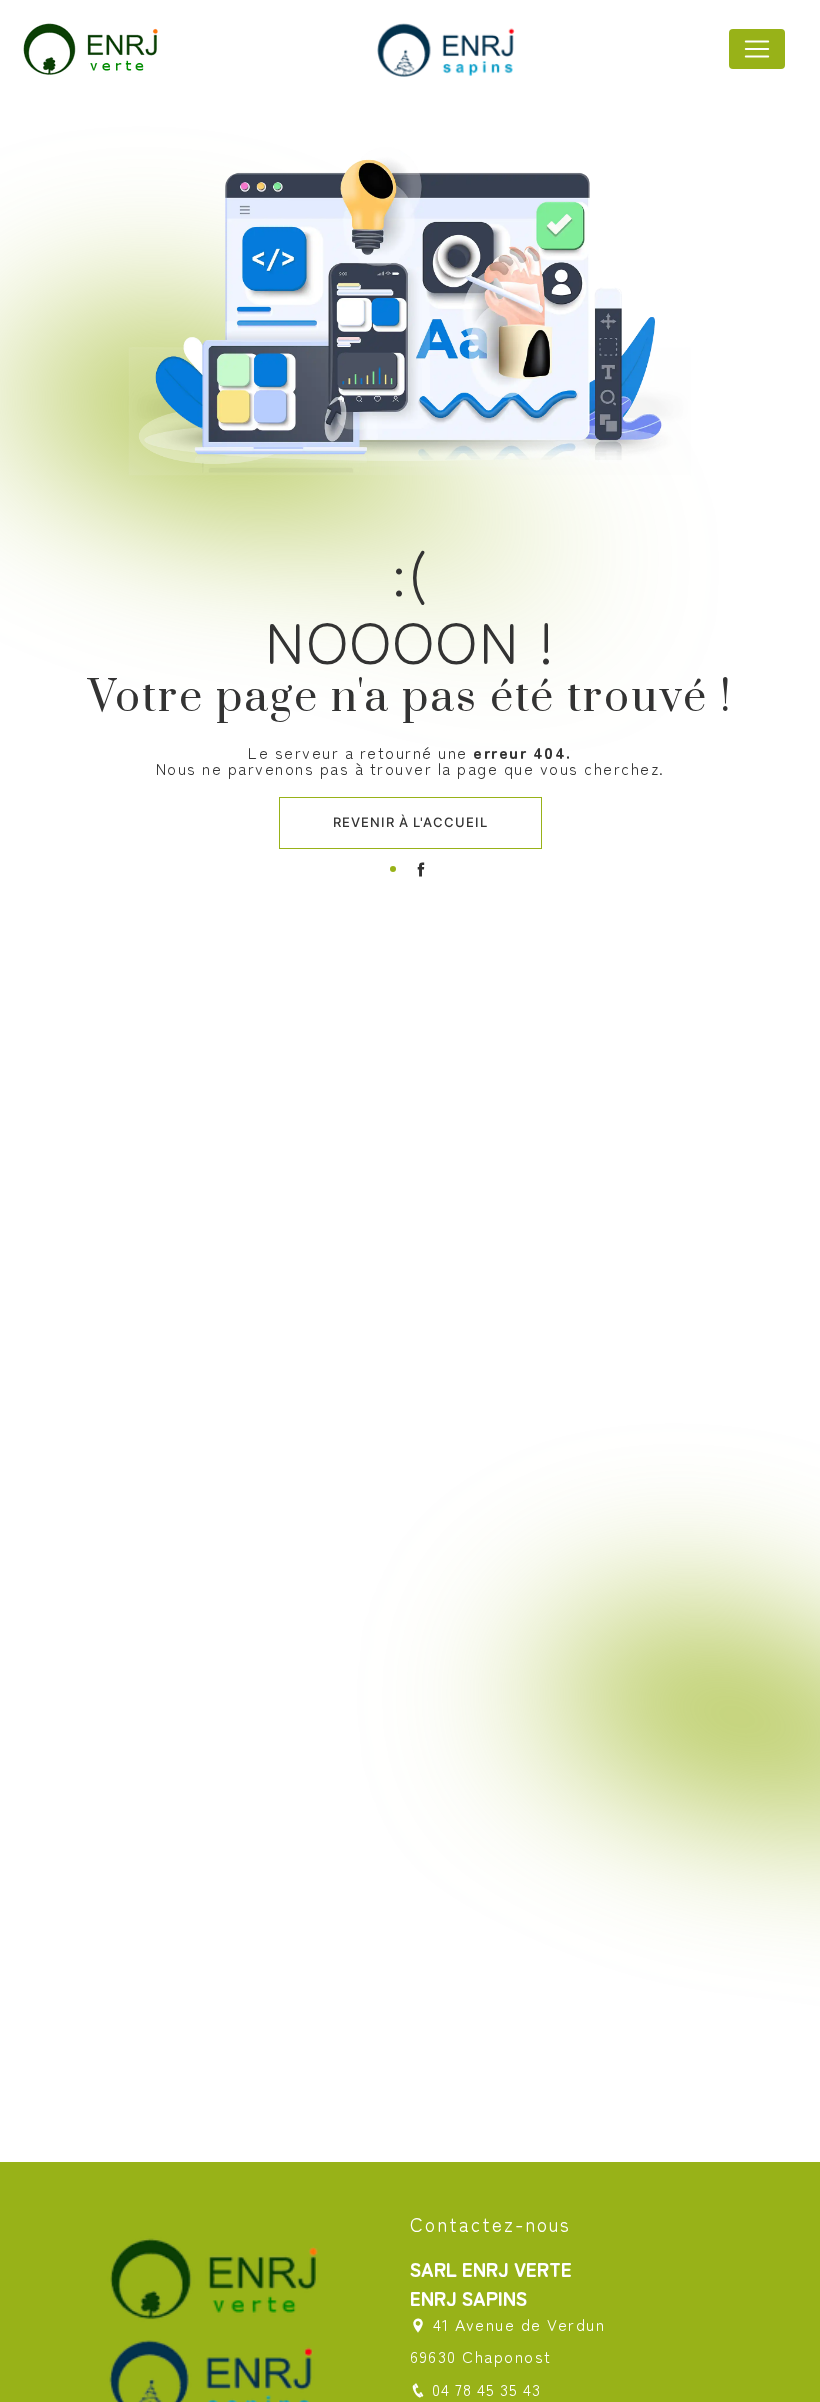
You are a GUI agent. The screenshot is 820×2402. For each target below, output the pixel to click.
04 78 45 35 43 (486, 2389)
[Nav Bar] (757, 49)
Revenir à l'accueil (410, 822)
